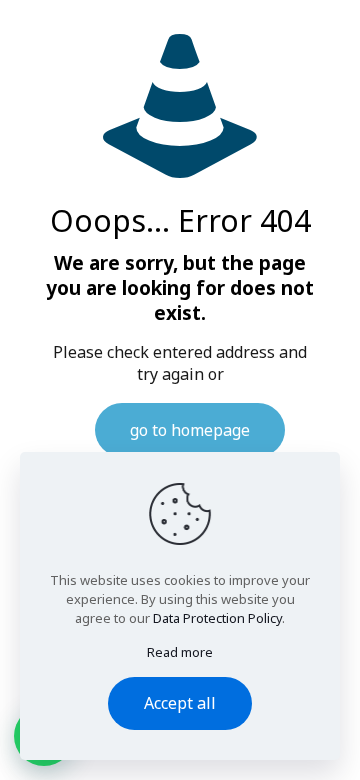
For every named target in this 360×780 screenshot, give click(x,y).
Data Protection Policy (217, 618)
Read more (180, 652)
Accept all (180, 703)
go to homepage (190, 430)
